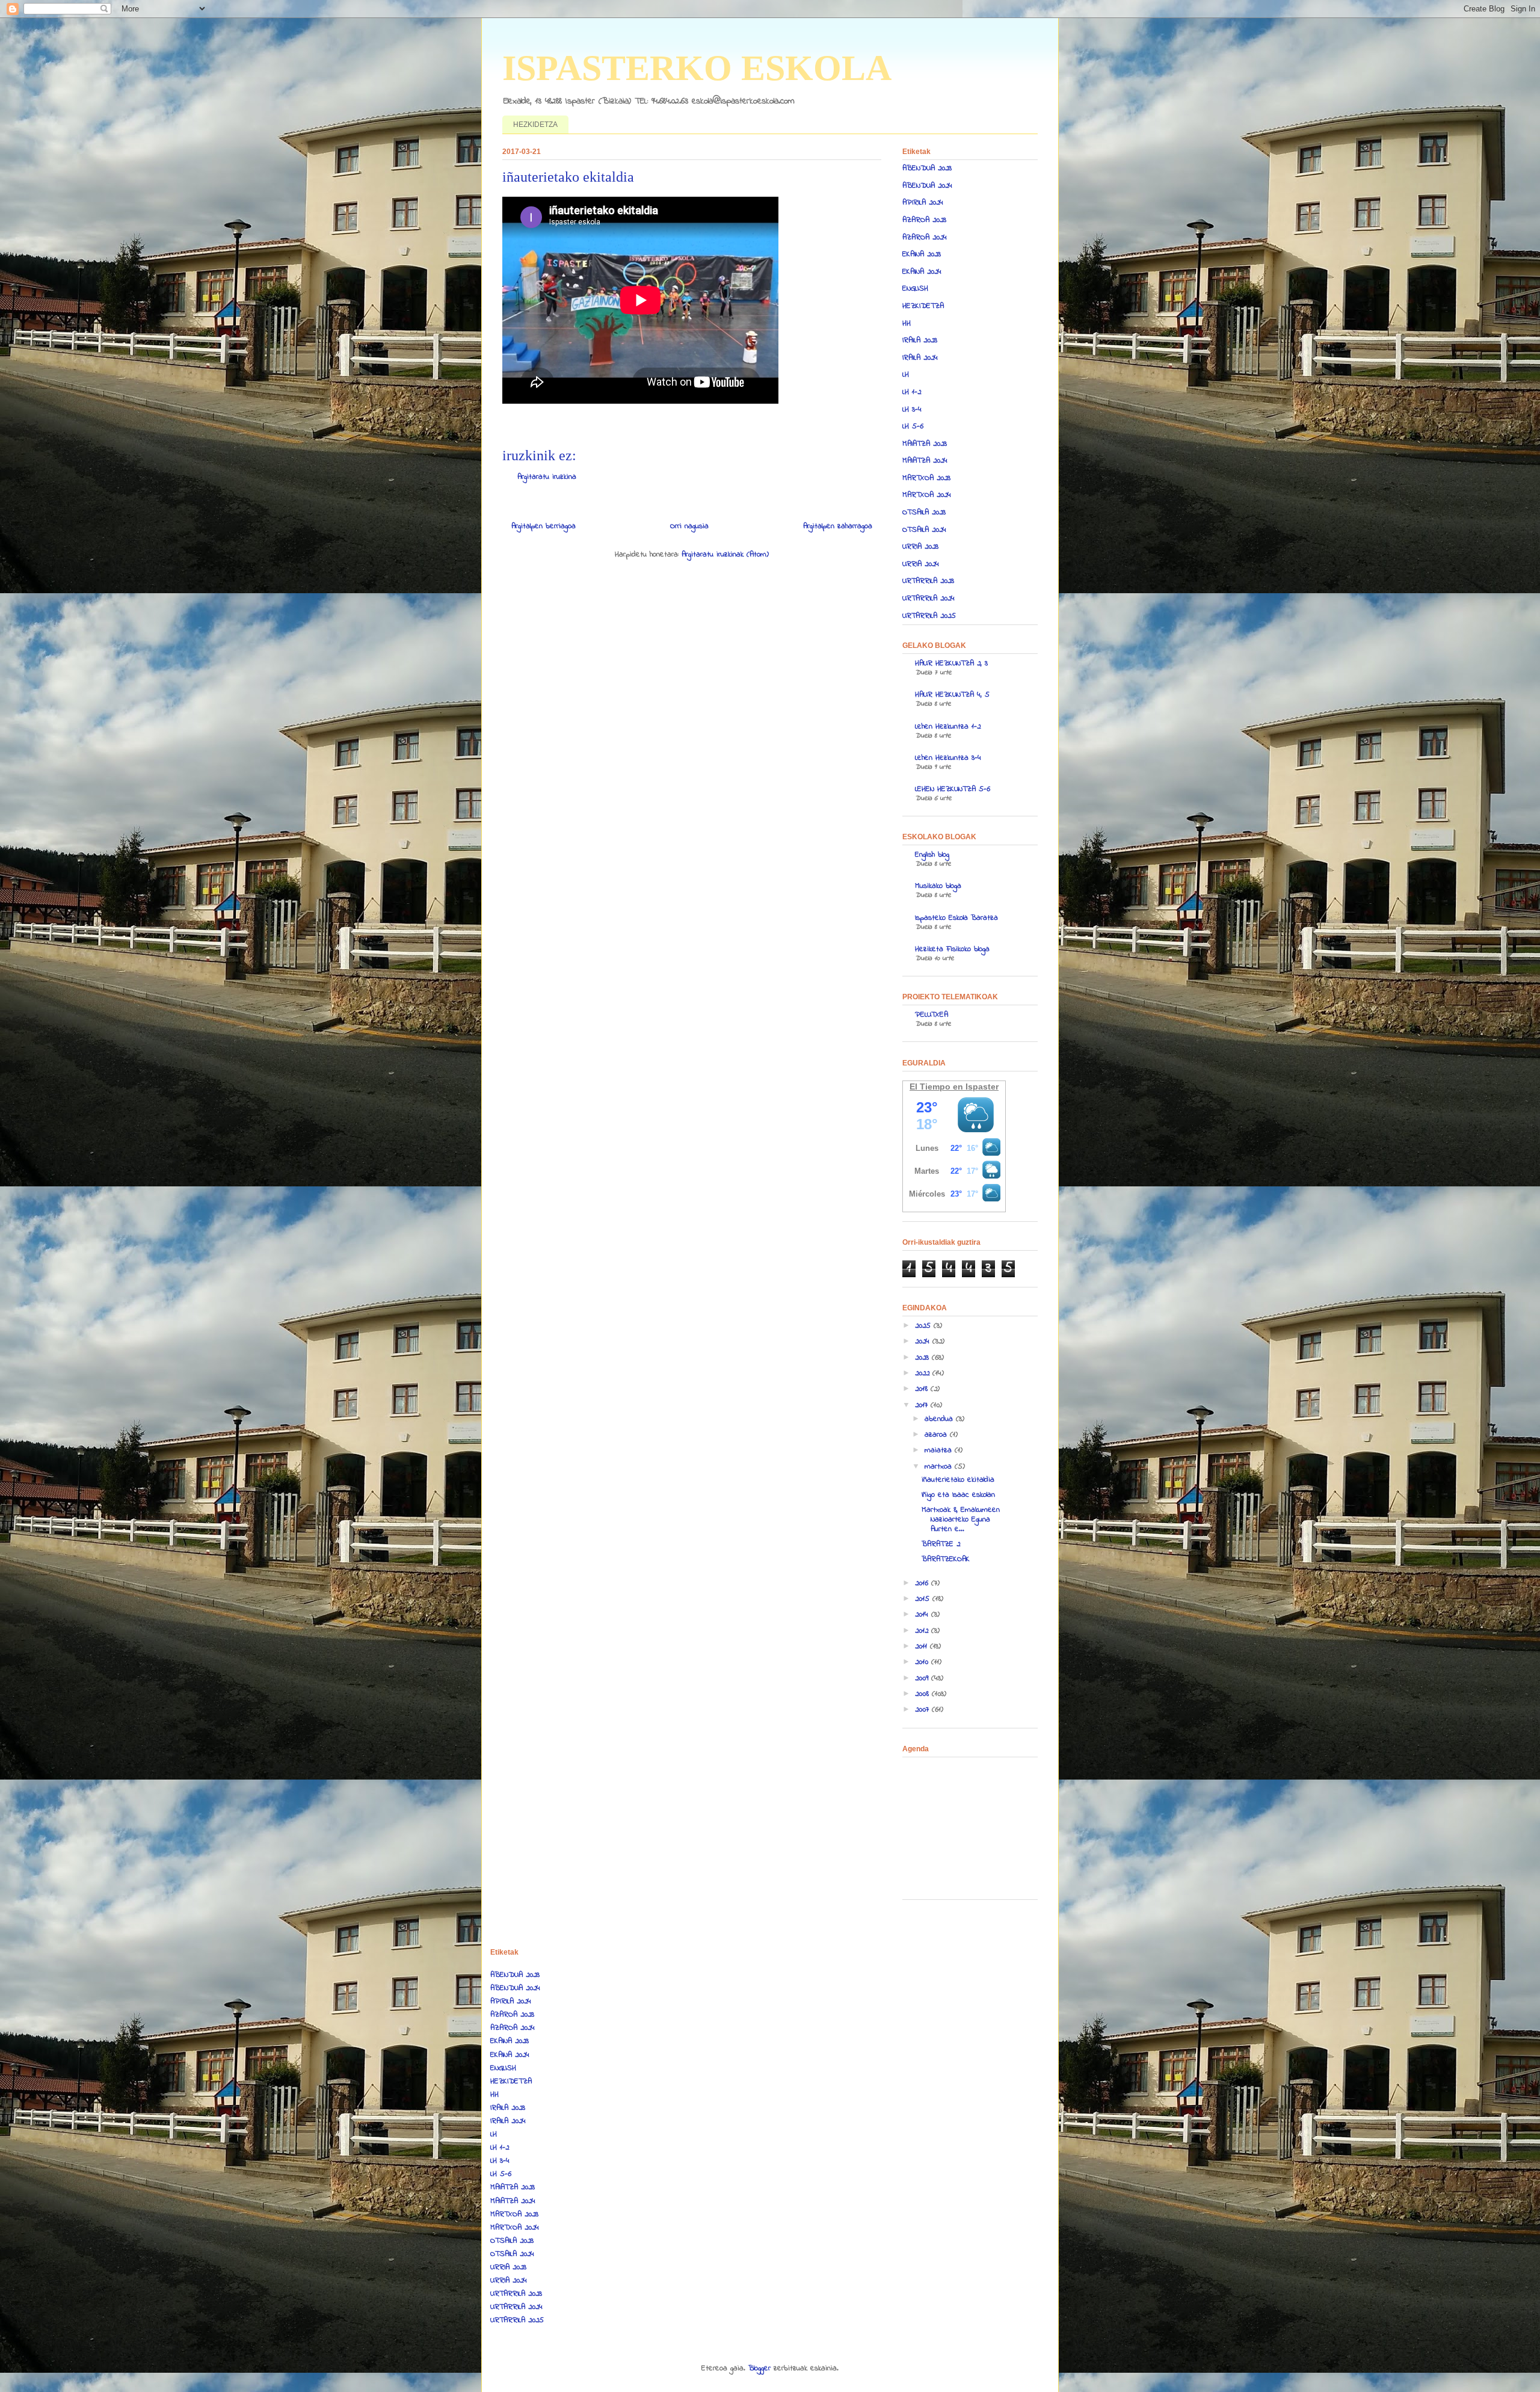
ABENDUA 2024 (927, 186)
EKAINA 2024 (922, 272)
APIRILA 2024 (923, 202)
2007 (923, 1709)
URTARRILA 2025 (929, 616)
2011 (922, 1646)
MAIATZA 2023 (925, 444)
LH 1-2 (912, 392)
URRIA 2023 (920, 547)
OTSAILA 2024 (924, 530)
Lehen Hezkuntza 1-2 (948, 726)
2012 (923, 1631)
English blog (932, 855)
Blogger (759, 2368)
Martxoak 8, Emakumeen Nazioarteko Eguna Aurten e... (961, 1519)
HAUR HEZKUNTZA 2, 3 (951, 663)
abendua (940, 1419)
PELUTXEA (932, 1015)
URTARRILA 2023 (928, 581)
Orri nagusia (689, 526)
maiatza (940, 1450)
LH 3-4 (912, 409)
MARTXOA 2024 (927, 495)
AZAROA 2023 (924, 220)
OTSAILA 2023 (924, 512)
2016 (923, 1583)
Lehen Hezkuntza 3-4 (948, 758)
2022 (924, 1373)
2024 (924, 1341)
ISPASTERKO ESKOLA (697, 68)
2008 (923, 1694)
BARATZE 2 (941, 1544)
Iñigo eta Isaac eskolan (958, 1495)
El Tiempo (930, 1087)
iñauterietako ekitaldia (958, 1480)
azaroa (937, 1435)
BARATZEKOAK (946, 1559)
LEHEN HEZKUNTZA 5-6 (953, 789)
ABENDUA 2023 (927, 168)
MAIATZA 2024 (925, 461)
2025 (924, 1326)
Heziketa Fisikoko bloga (952, 949)
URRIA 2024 (921, 564)
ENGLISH (915, 288)
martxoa (940, 1466)
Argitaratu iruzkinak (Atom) (725, 554)
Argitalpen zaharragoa (838, 526)
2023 (923, 1358)
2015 (924, 1599)
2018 (923, 1389)
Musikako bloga (938, 886)
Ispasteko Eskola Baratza (956, 918)
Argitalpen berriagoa (544, 526)
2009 (923, 1678)
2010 (923, 1662)
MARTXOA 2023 (926, 478)
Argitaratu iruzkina (547, 477)
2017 (923, 1405)
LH (906, 375)
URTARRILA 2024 (929, 598)
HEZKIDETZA (535, 125)
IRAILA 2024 (920, 358)
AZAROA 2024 (925, 237)
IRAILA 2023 (920, 340)
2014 (923, 1614)
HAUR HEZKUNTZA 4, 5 (952, 695)
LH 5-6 (913, 426)
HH (907, 323)
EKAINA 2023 (922, 254)
